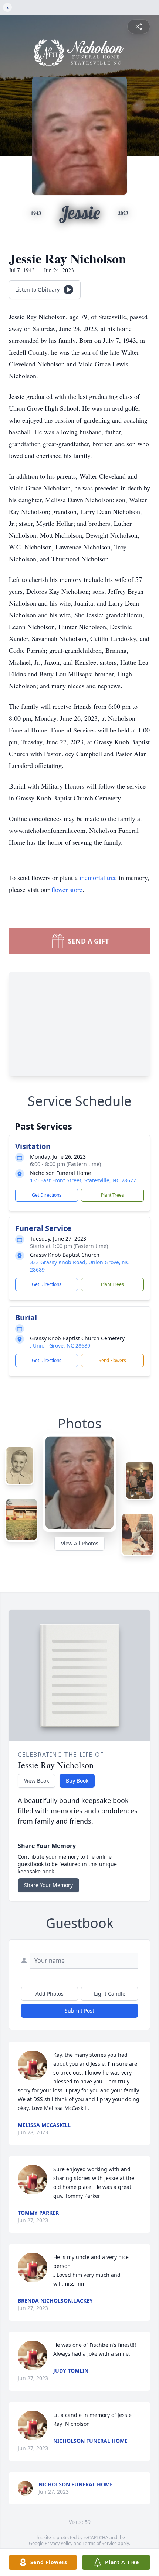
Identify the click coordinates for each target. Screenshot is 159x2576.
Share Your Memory (48, 1885)
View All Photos (80, 1543)
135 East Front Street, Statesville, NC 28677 (83, 1180)
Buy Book (77, 1781)
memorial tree (98, 877)
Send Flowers (112, 1360)
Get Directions (47, 1195)
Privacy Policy (59, 2543)
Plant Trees (112, 1195)
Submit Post (79, 2011)
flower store (67, 889)
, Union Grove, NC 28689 (60, 1346)
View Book (36, 1781)
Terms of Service (100, 2543)
